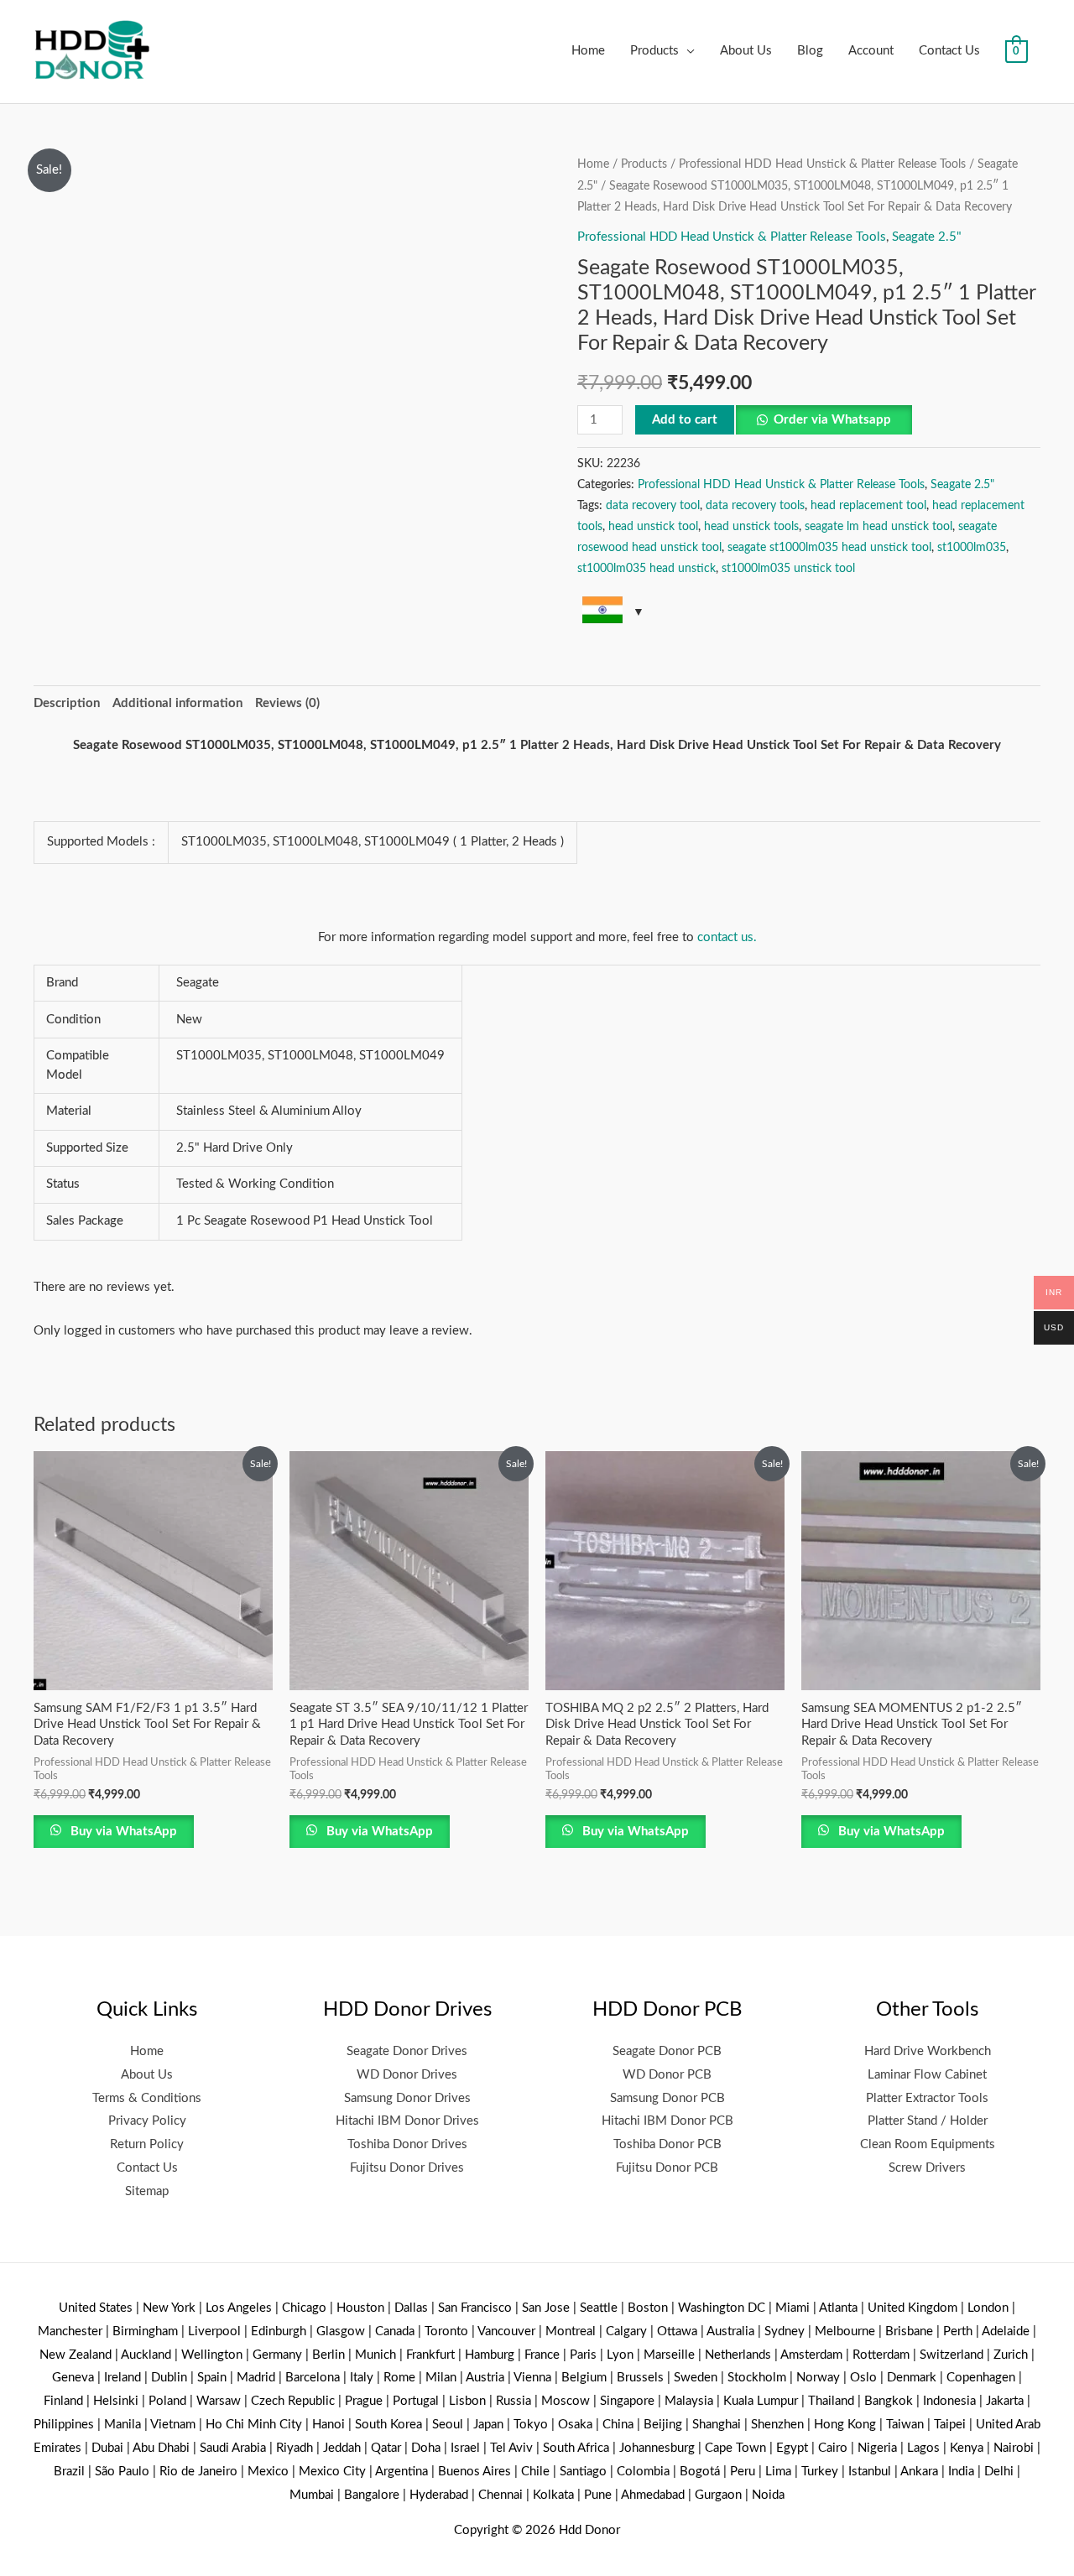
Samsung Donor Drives (407, 2098)
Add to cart (685, 420)
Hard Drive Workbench (928, 2051)
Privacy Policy (147, 2121)
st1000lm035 (972, 548)
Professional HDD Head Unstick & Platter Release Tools (822, 164)
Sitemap (147, 2191)
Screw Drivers (927, 2168)
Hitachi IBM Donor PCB (667, 2121)
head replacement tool (868, 506)
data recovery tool (653, 506)
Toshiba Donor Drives (407, 2144)
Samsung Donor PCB (667, 2098)
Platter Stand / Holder (928, 2121)
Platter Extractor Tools (927, 2098)
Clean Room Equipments (928, 2144)
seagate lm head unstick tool (878, 527)
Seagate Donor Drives (407, 2051)
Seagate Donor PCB (667, 2051)
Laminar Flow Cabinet (927, 2075)
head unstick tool (653, 527)
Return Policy (147, 2144)
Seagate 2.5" (927, 237)
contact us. (727, 937)
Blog (810, 51)
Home (588, 51)
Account (871, 51)
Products (654, 51)
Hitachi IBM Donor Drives (407, 2121)
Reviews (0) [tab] (287, 703)
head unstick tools (751, 527)
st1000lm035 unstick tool (788, 569)
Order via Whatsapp (832, 420)
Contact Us (949, 51)
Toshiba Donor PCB (667, 2144)
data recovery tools (755, 506)
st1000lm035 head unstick (646, 569)
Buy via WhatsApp (122, 1832)
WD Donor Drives (407, 2075)
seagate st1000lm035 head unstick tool (829, 548)
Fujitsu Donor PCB (667, 2168)
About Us (746, 51)
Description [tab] (67, 703)
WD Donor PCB (667, 2075)
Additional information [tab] (177, 703)
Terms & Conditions (147, 2098)
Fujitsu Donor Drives (407, 2168)
